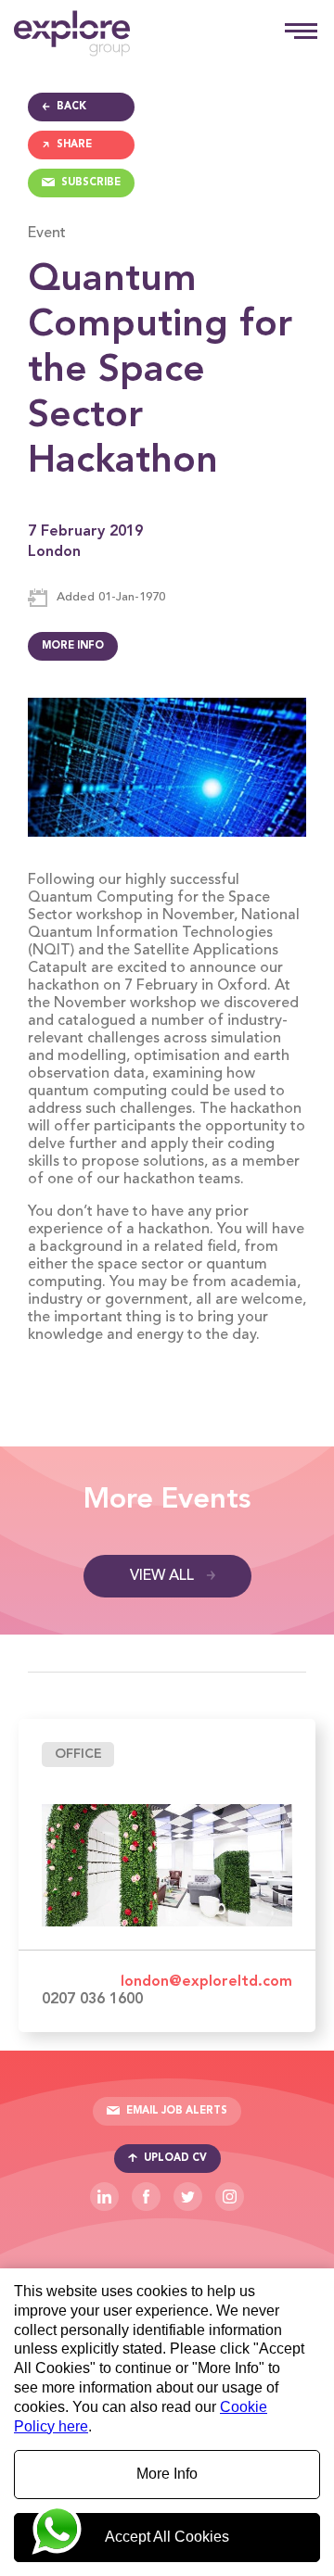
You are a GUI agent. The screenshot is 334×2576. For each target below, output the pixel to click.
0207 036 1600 (92, 2000)
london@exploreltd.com (206, 1982)
